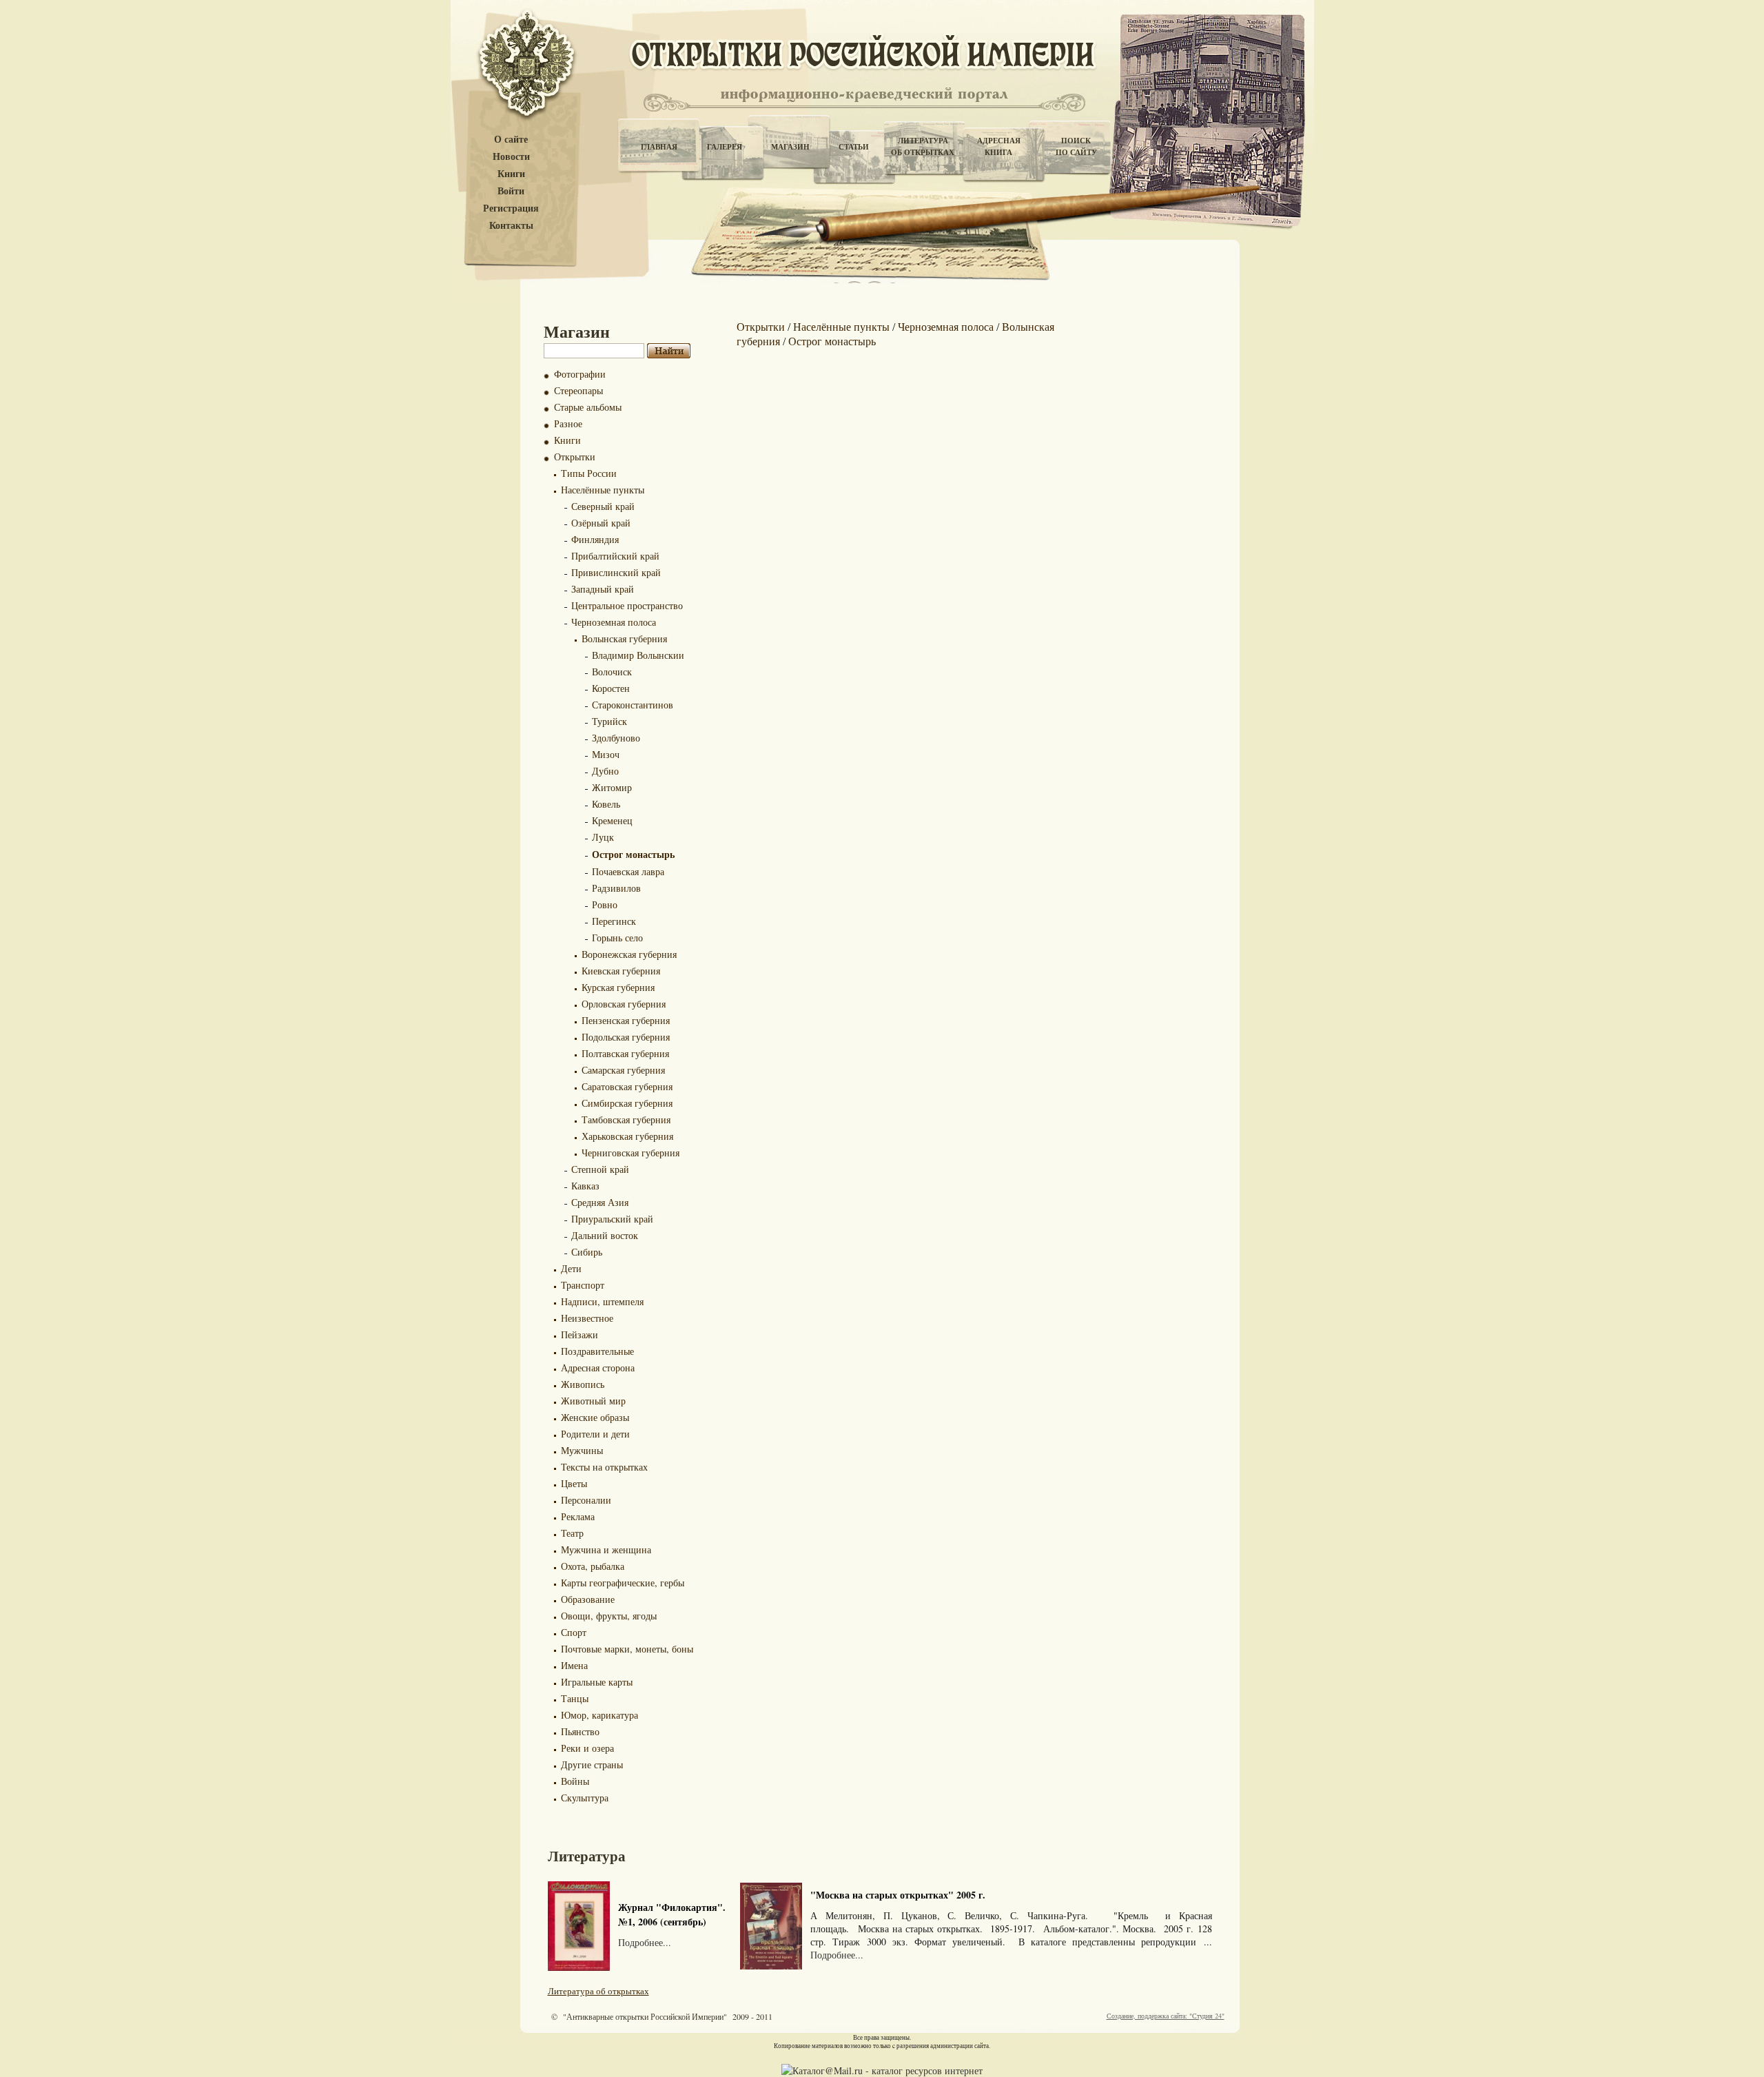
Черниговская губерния (630, 1153)
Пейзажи (580, 1334)
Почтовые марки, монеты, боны (627, 1649)
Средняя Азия (600, 1202)
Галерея (725, 147)
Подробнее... (645, 1942)
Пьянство (580, 1731)
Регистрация (511, 208)
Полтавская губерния (625, 1053)
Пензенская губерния (626, 1020)
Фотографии (580, 374)
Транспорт (583, 1285)
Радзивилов (616, 888)
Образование (588, 1599)
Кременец (612, 820)
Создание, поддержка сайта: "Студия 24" (1166, 2016)
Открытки (575, 457)
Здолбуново (616, 738)
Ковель (606, 804)
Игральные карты (597, 1682)
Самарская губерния (623, 1070)
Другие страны (592, 1764)
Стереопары (578, 390)
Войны (575, 1781)
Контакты (511, 226)
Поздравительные (597, 1351)
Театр (572, 1533)
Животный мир (593, 1401)
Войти (511, 191)
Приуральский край (612, 1219)
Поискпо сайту (1076, 146)
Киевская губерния (621, 971)
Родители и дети (595, 1434)
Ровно (605, 904)
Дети (571, 1268)
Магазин (790, 147)
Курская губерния (618, 987)
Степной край (600, 1169)
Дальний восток (605, 1235)
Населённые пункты (603, 490)
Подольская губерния (626, 1037)
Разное (568, 423)
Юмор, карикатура (599, 1715)
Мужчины (582, 1450)
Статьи (854, 147)
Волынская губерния (624, 638)
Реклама (578, 1516)
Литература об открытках (598, 1991)
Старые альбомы (588, 407)
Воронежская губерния (629, 954)
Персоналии (586, 1500)
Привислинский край (616, 572)
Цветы (574, 1483)
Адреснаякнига (999, 146)
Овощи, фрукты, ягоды (609, 1616)
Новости (511, 157)
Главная (659, 147)
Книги (511, 174)
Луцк (603, 837)
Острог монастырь (633, 854)
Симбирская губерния (627, 1103)
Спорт (574, 1632)
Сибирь (587, 1252)
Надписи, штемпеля (602, 1301)
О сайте (511, 140)
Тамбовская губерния (626, 1119)
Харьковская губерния (627, 1136)
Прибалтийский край (615, 556)
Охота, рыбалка (593, 1566)
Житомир (612, 787)
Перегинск (614, 921)
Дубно (605, 771)
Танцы (575, 1698)
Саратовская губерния (627, 1086)
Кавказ (585, 1186)
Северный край (603, 506)
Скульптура (585, 1798)
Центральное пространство (627, 605)
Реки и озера (587, 1748)
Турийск (609, 721)
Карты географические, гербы (623, 1583)
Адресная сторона (598, 1368)
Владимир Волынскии (638, 655)
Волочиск (612, 672)
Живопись (583, 1384)
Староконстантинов (633, 705)
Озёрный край (601, 523)
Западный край (603, 589)
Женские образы (595, 1417)
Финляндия (595, 539)
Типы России (589, 473)
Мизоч (606, 754)
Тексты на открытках (604, 1467)
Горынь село (617, 938)
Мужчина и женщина (606, 1549)
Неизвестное (587, 1318)
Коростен (611, 688)
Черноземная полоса (614, 622)
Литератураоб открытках (923, 146)
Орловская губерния (624, 1004)
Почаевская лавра (628, 871)
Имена (574, 1665)
